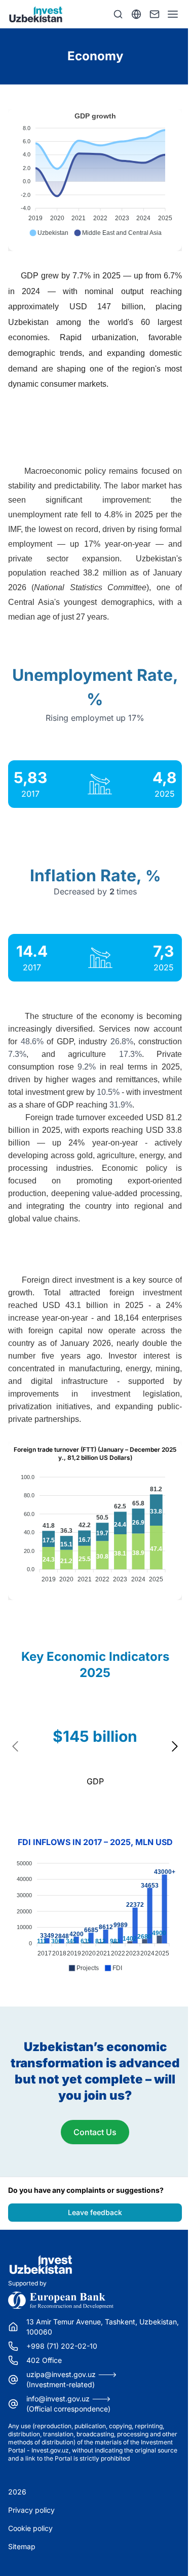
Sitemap (22, 2546)
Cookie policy (30, 2528)
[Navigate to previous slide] (16, 1746)
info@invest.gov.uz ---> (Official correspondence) (69, 2404)
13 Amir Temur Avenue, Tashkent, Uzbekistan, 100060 (103, 2327)
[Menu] (173, 14)
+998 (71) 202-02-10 (62, 2346)
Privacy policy (31, 2510)
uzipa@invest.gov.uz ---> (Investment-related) (72, 2379)
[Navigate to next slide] (174, 1746)
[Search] (118, 14)
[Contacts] (155, 14)
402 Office (44, 2360)
